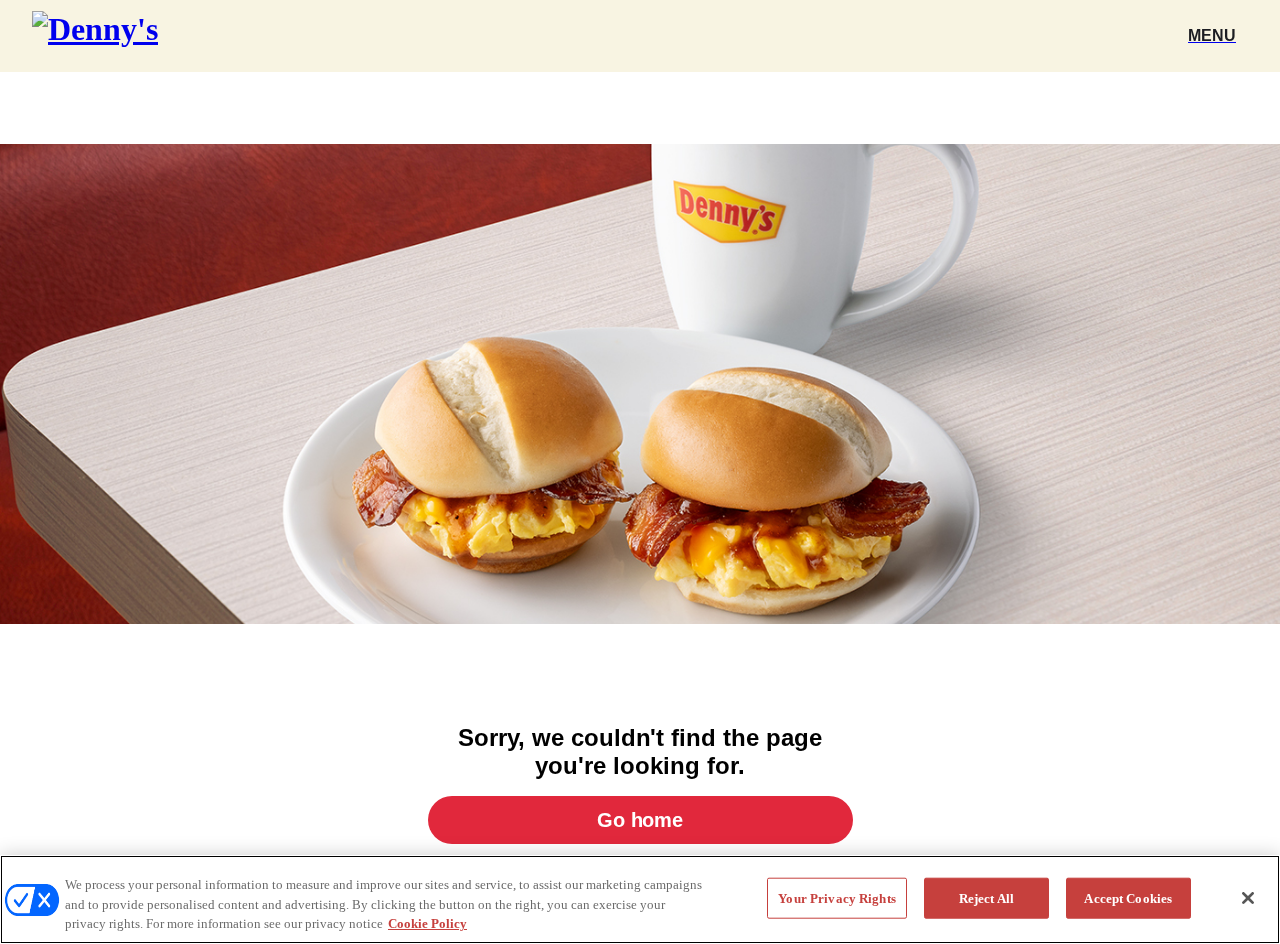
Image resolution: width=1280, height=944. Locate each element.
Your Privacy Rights (836, 897)
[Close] (1248, 898)
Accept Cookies (1128, 897)
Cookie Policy (427, 923)
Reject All (986, 897)
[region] (640, 899)
